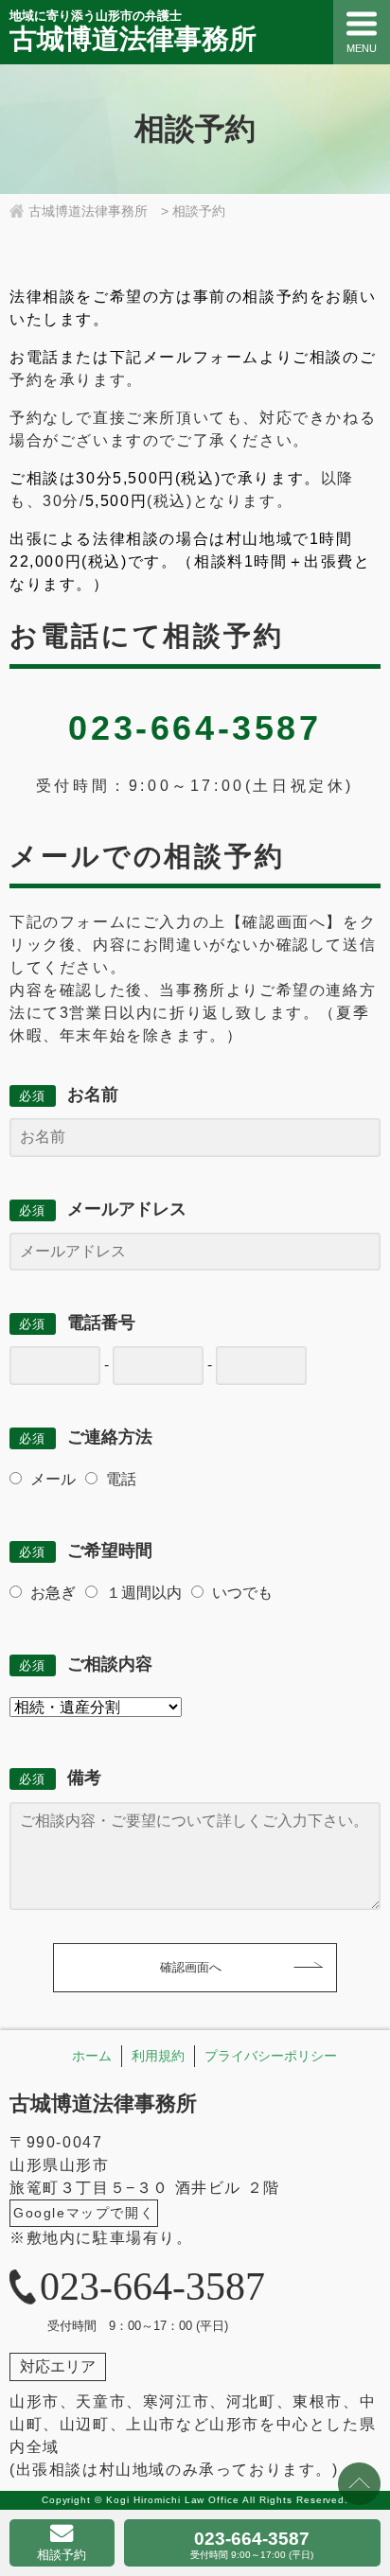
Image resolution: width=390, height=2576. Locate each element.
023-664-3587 (252, 2544)
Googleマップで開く (84, 2213)
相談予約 (62, 2555)
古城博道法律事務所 (103, 2103)
